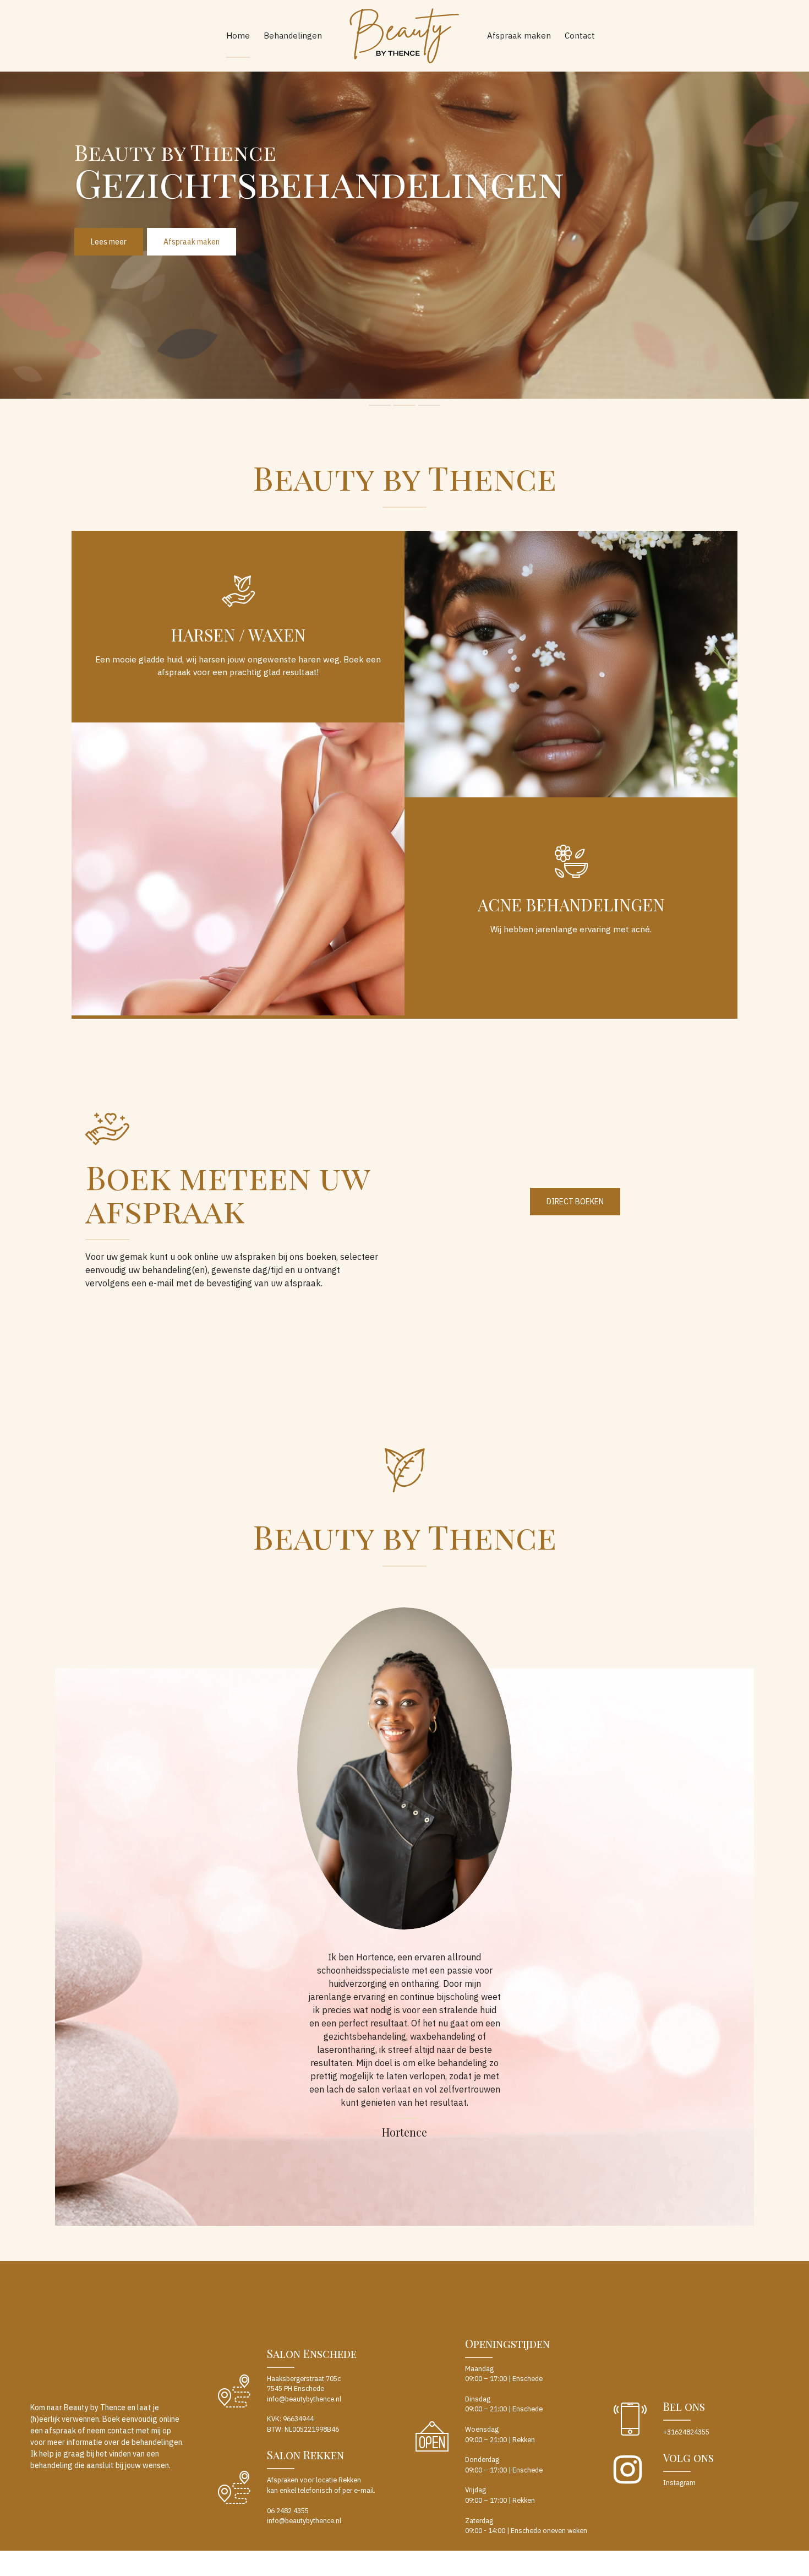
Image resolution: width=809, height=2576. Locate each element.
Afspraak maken (519, 36)
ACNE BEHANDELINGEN (571, 905)
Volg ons (688, 2457)
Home (238, 36)
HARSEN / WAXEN (238, 635)
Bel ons (684, 2406)
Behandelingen (293, 36)
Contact (580, 36)
